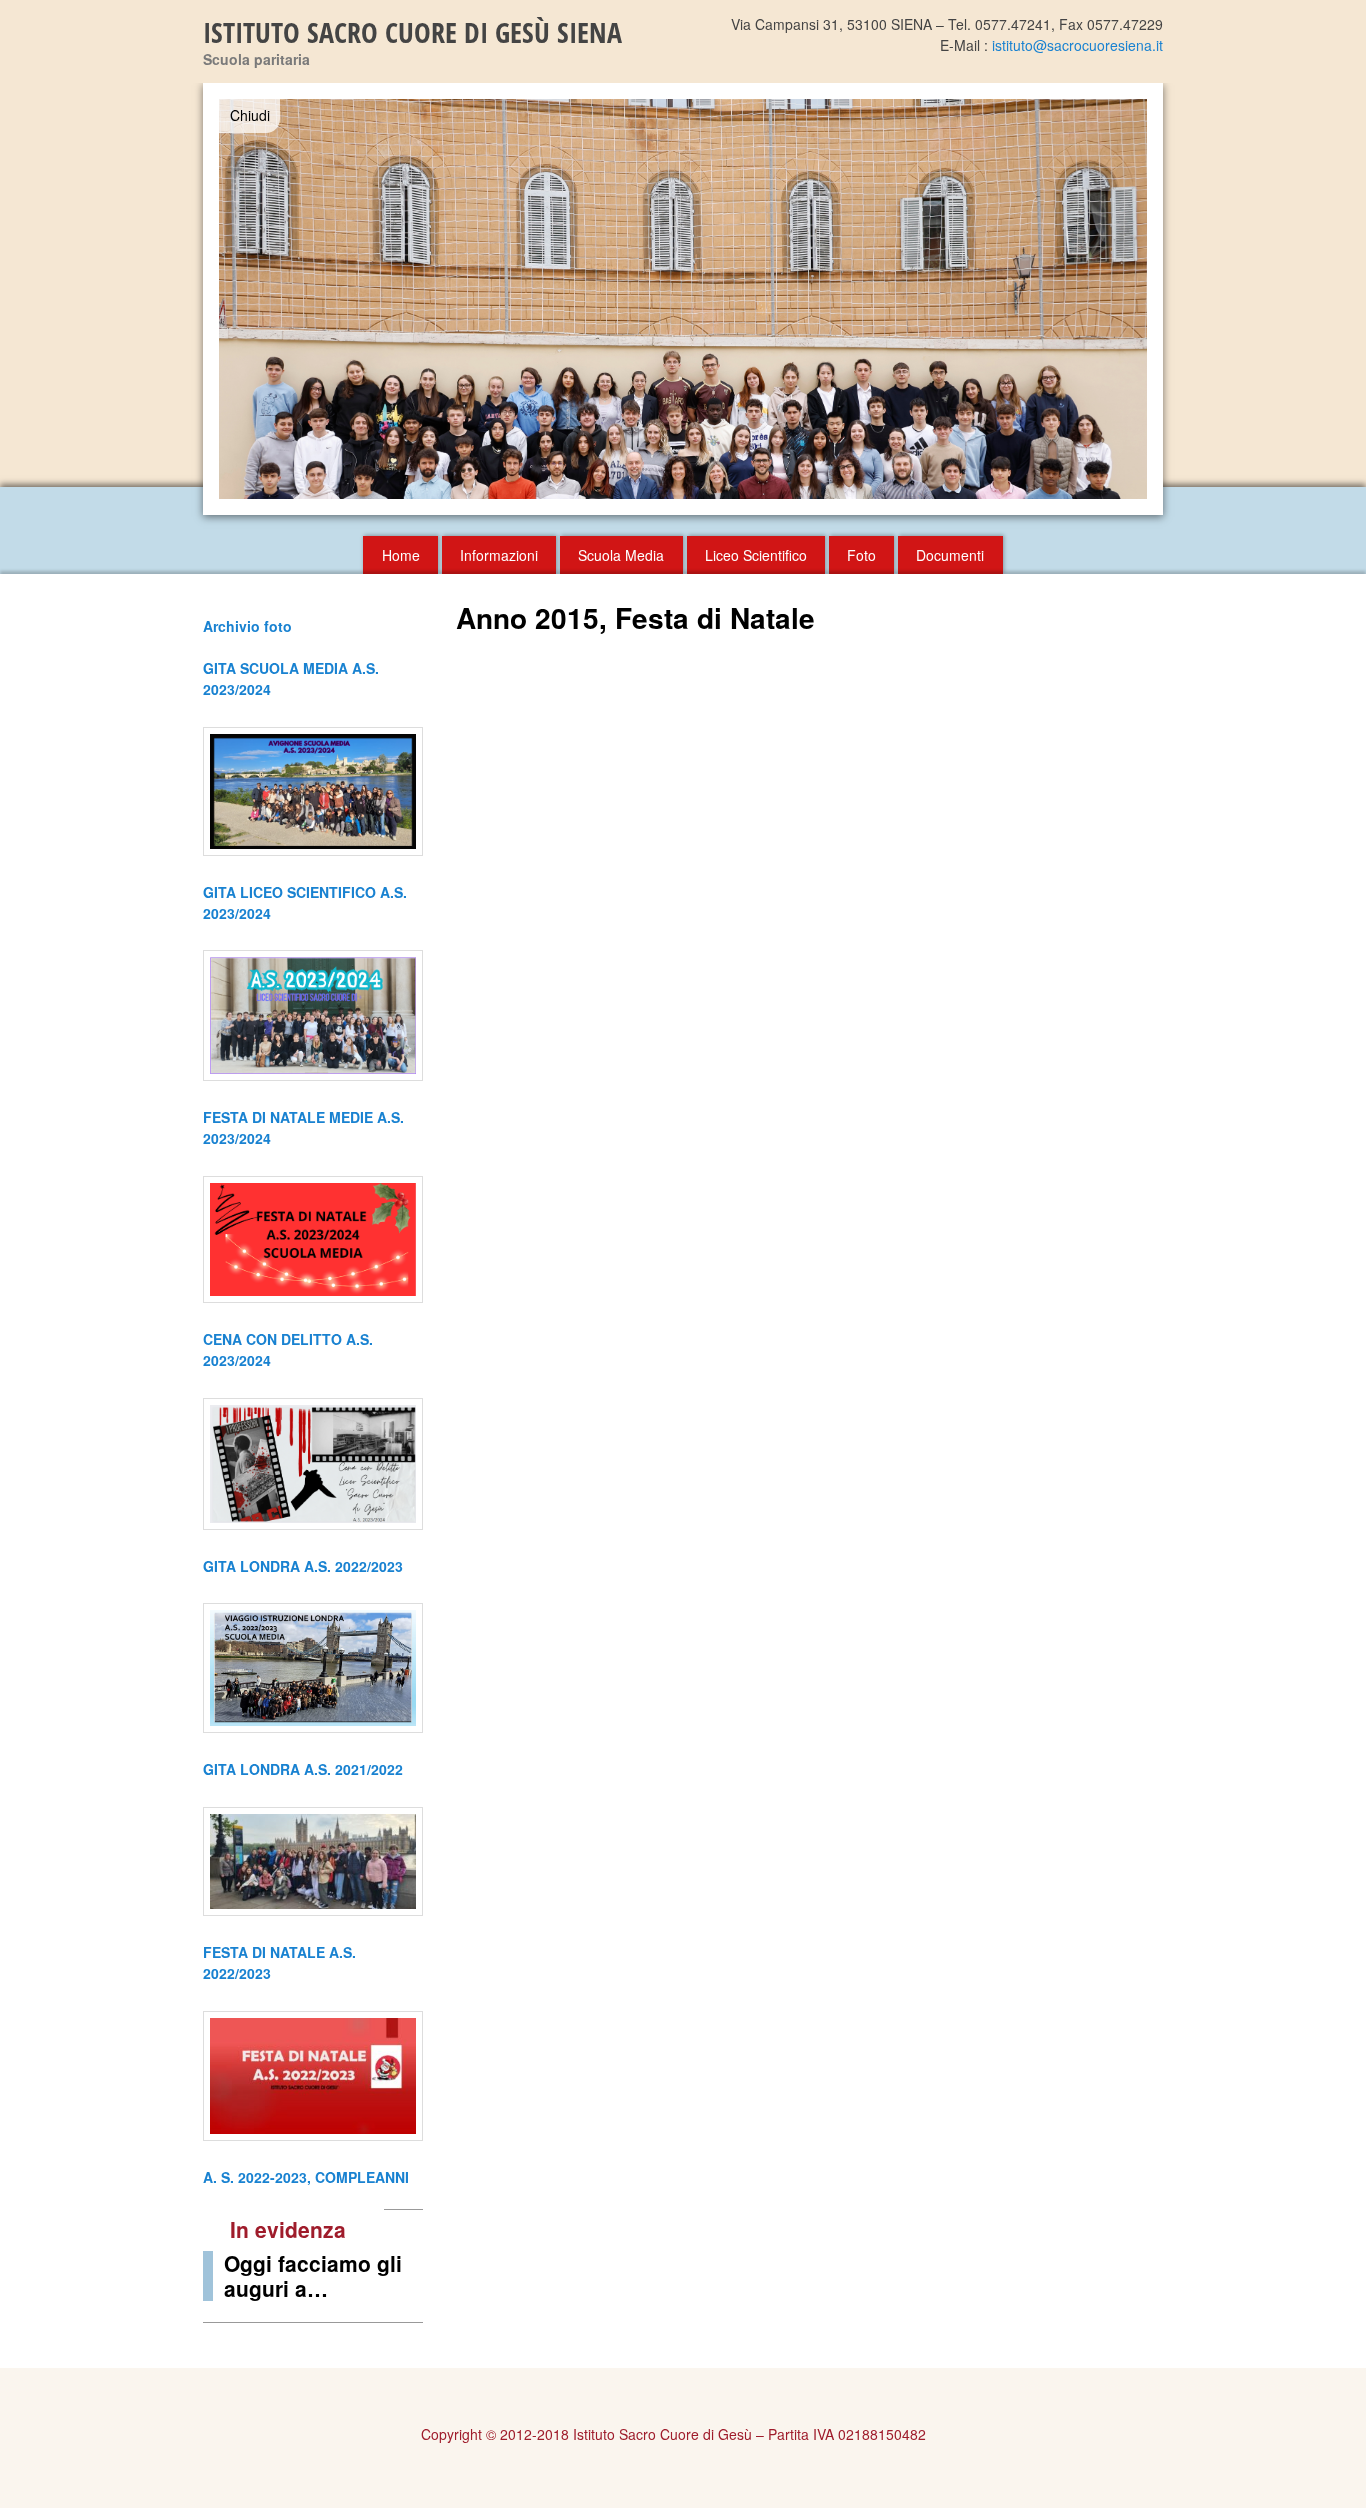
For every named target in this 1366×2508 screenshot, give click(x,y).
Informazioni (499, 555)
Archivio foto (247, 626)
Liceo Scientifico (756, 555)
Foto (861, 555)
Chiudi (250, 115)
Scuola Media (621, 555)
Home (401, 555)
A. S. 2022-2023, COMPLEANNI (306, 2177)
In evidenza (288, 2229)
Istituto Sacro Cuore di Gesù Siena (412, 32)
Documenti (950, 555)
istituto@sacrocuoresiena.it (1077, 45)
